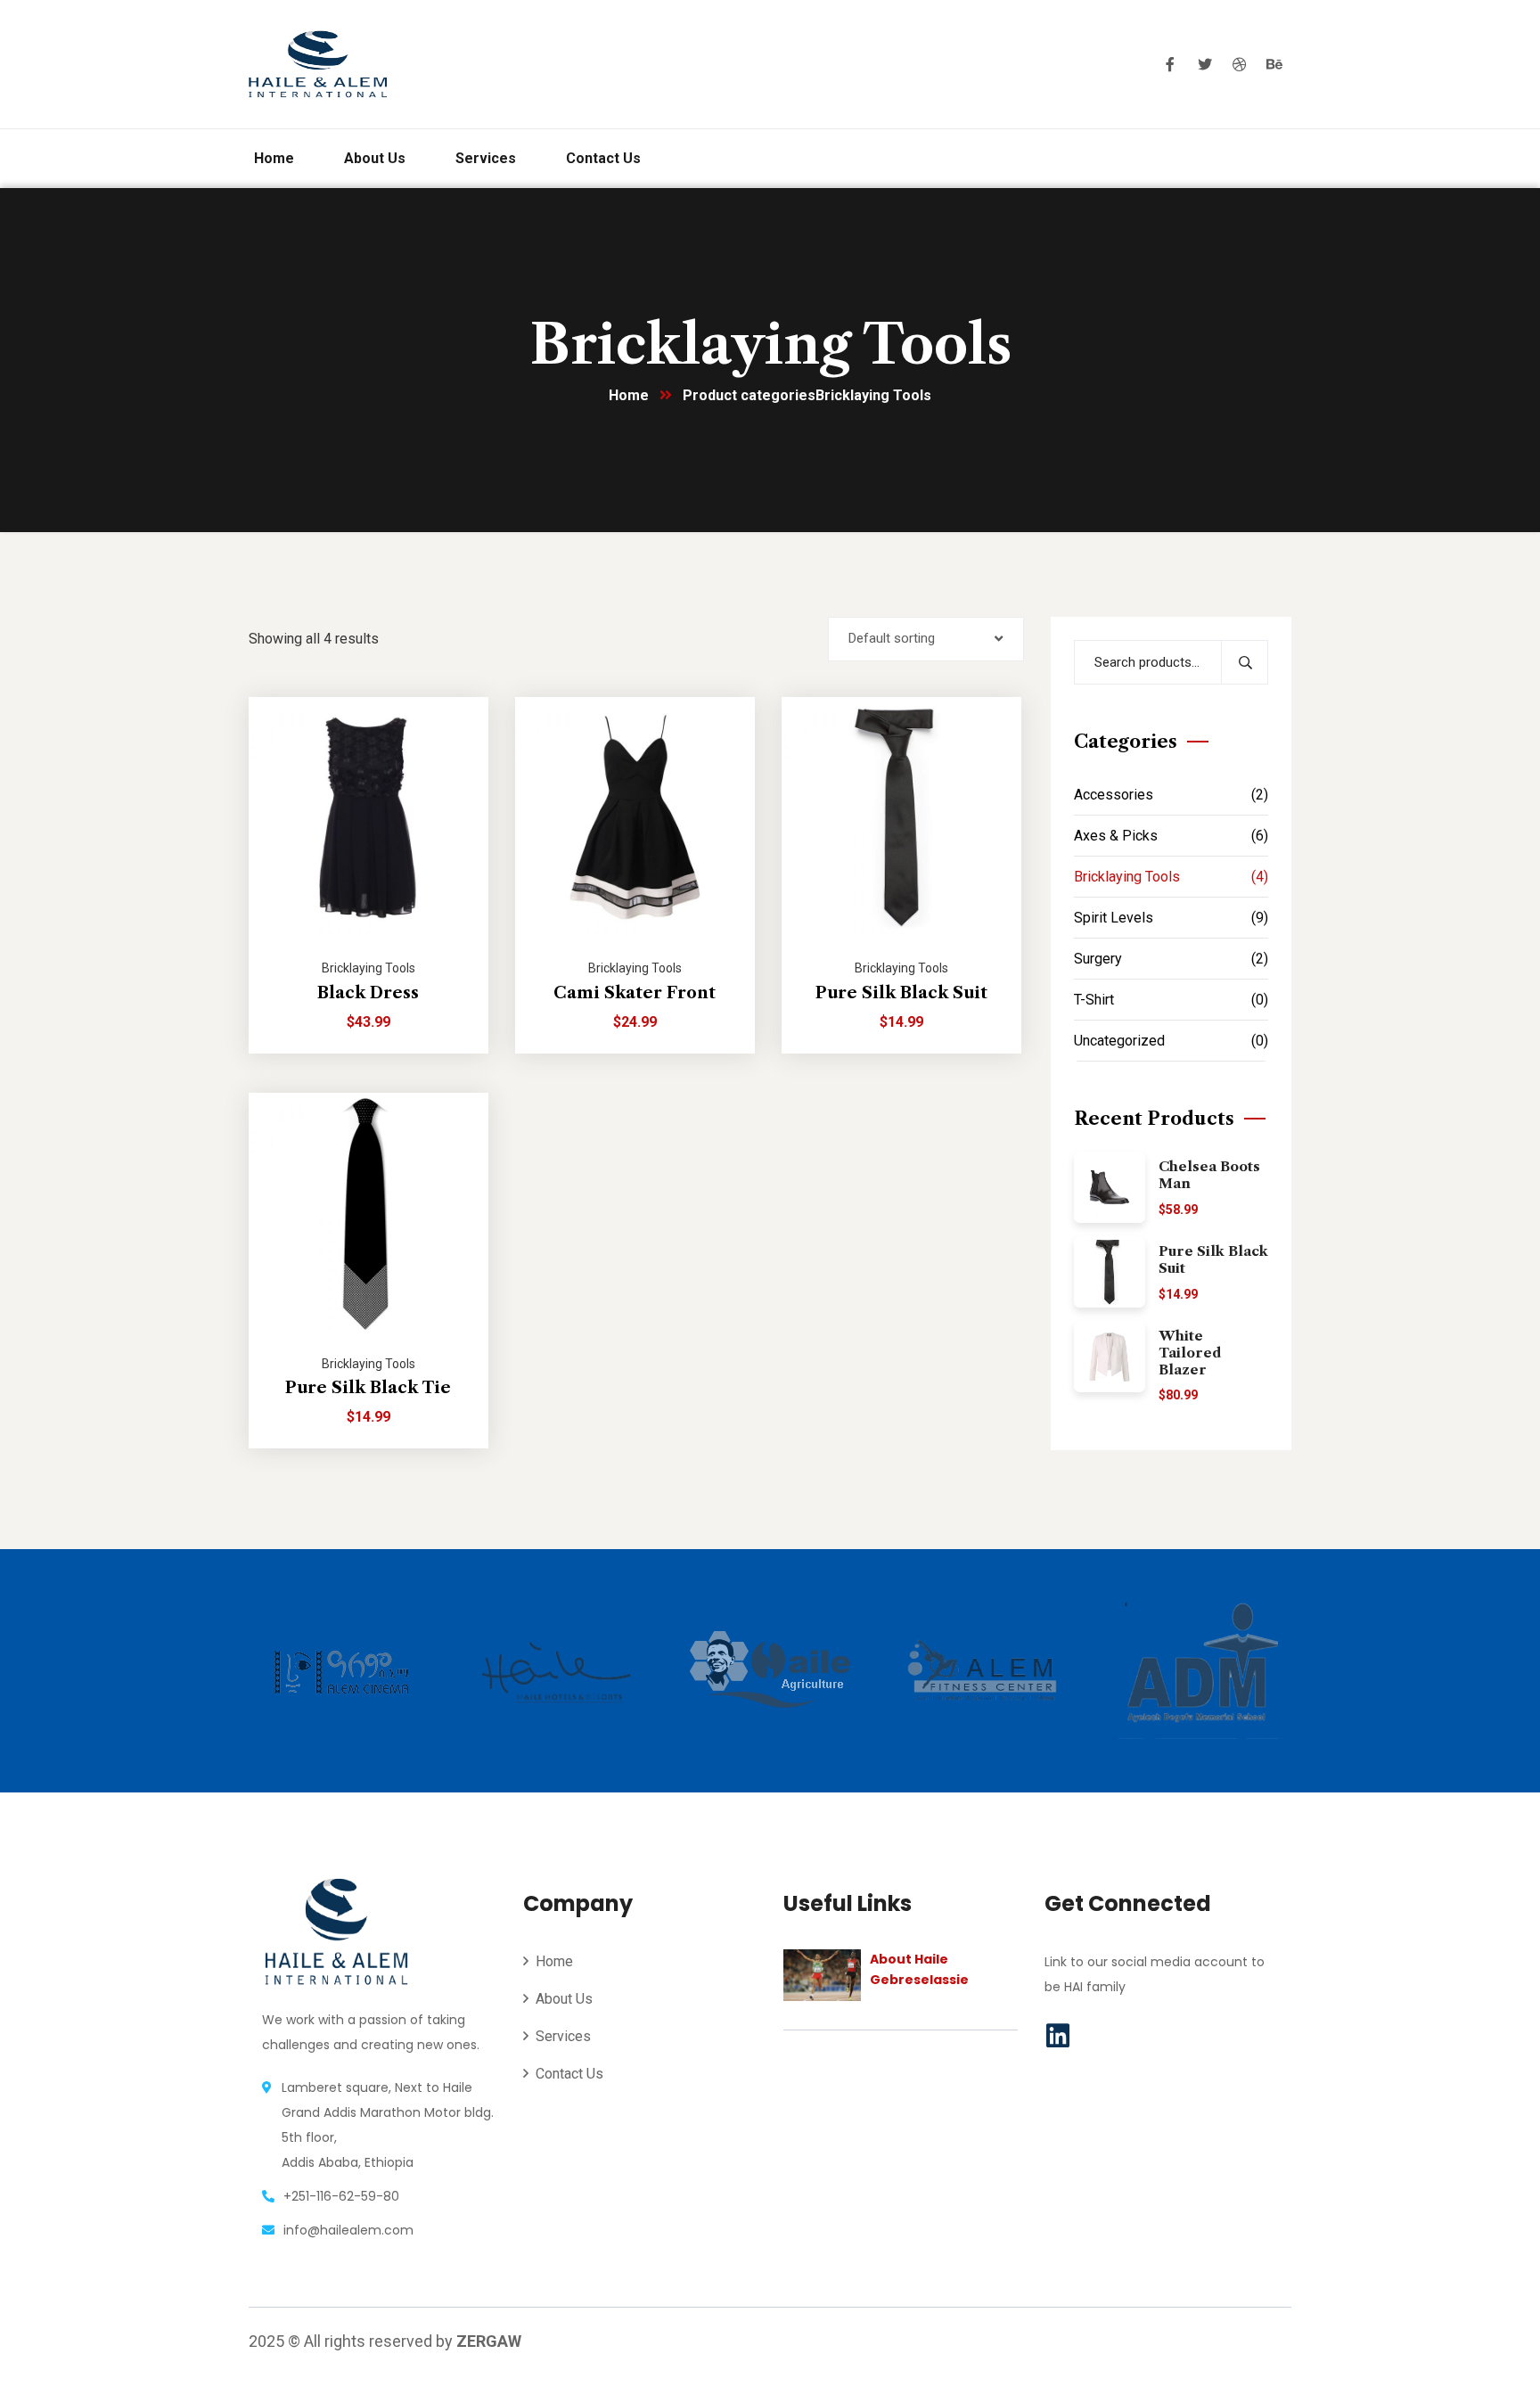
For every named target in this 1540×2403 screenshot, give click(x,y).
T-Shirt (1171, 1000)
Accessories (1171, 795)
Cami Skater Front (635, 993)
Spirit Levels (1171, 918)
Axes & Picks (1171, 836)
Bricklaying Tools (369, 968)
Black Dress (368, 993)
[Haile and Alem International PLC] (318, 64)
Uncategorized (1171, 1041)
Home (629, 395)
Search (1245, 662)
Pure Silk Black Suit (901, 993)
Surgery (1171, 959)
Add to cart (453, 697)
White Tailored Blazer (1190, 1353)
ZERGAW (489, 2341)
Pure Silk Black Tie (368, 1388)
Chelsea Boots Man (1209, 1175)
